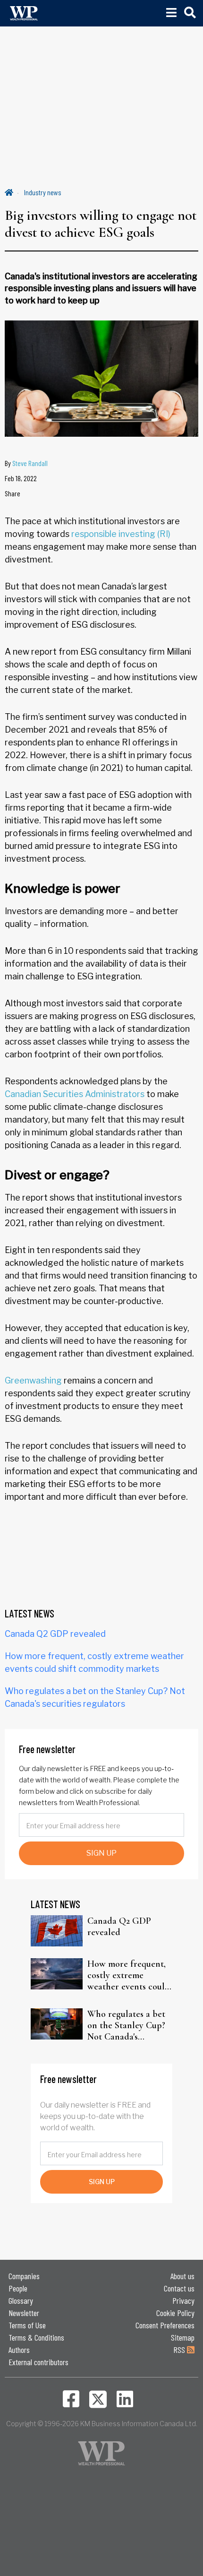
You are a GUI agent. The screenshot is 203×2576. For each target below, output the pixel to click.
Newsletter (24, 2313)
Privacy (183, 2300)
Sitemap (183, 2337)
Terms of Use (27, 2325)
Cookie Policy (175, 2313)
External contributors (38, 2362)
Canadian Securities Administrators (75, 1094)
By (26, 463)
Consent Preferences (165, 2325)
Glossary (21, 2300)
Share (13, 493)
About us (182, 2276)
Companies (24, 2276)
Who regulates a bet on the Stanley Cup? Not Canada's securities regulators (127, 2025)
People (18, 2288)
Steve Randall (30, 463)
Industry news (43, 192)
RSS (180, 2350)
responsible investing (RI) (121, 534)
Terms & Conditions (36, 2337)
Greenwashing (33, 1380)
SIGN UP (101, 1853)
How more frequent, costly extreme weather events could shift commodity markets (129, 1975)
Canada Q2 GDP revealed (55, 1634)
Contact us (179, 2288)
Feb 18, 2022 (21, 478)
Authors (19, 2350)
